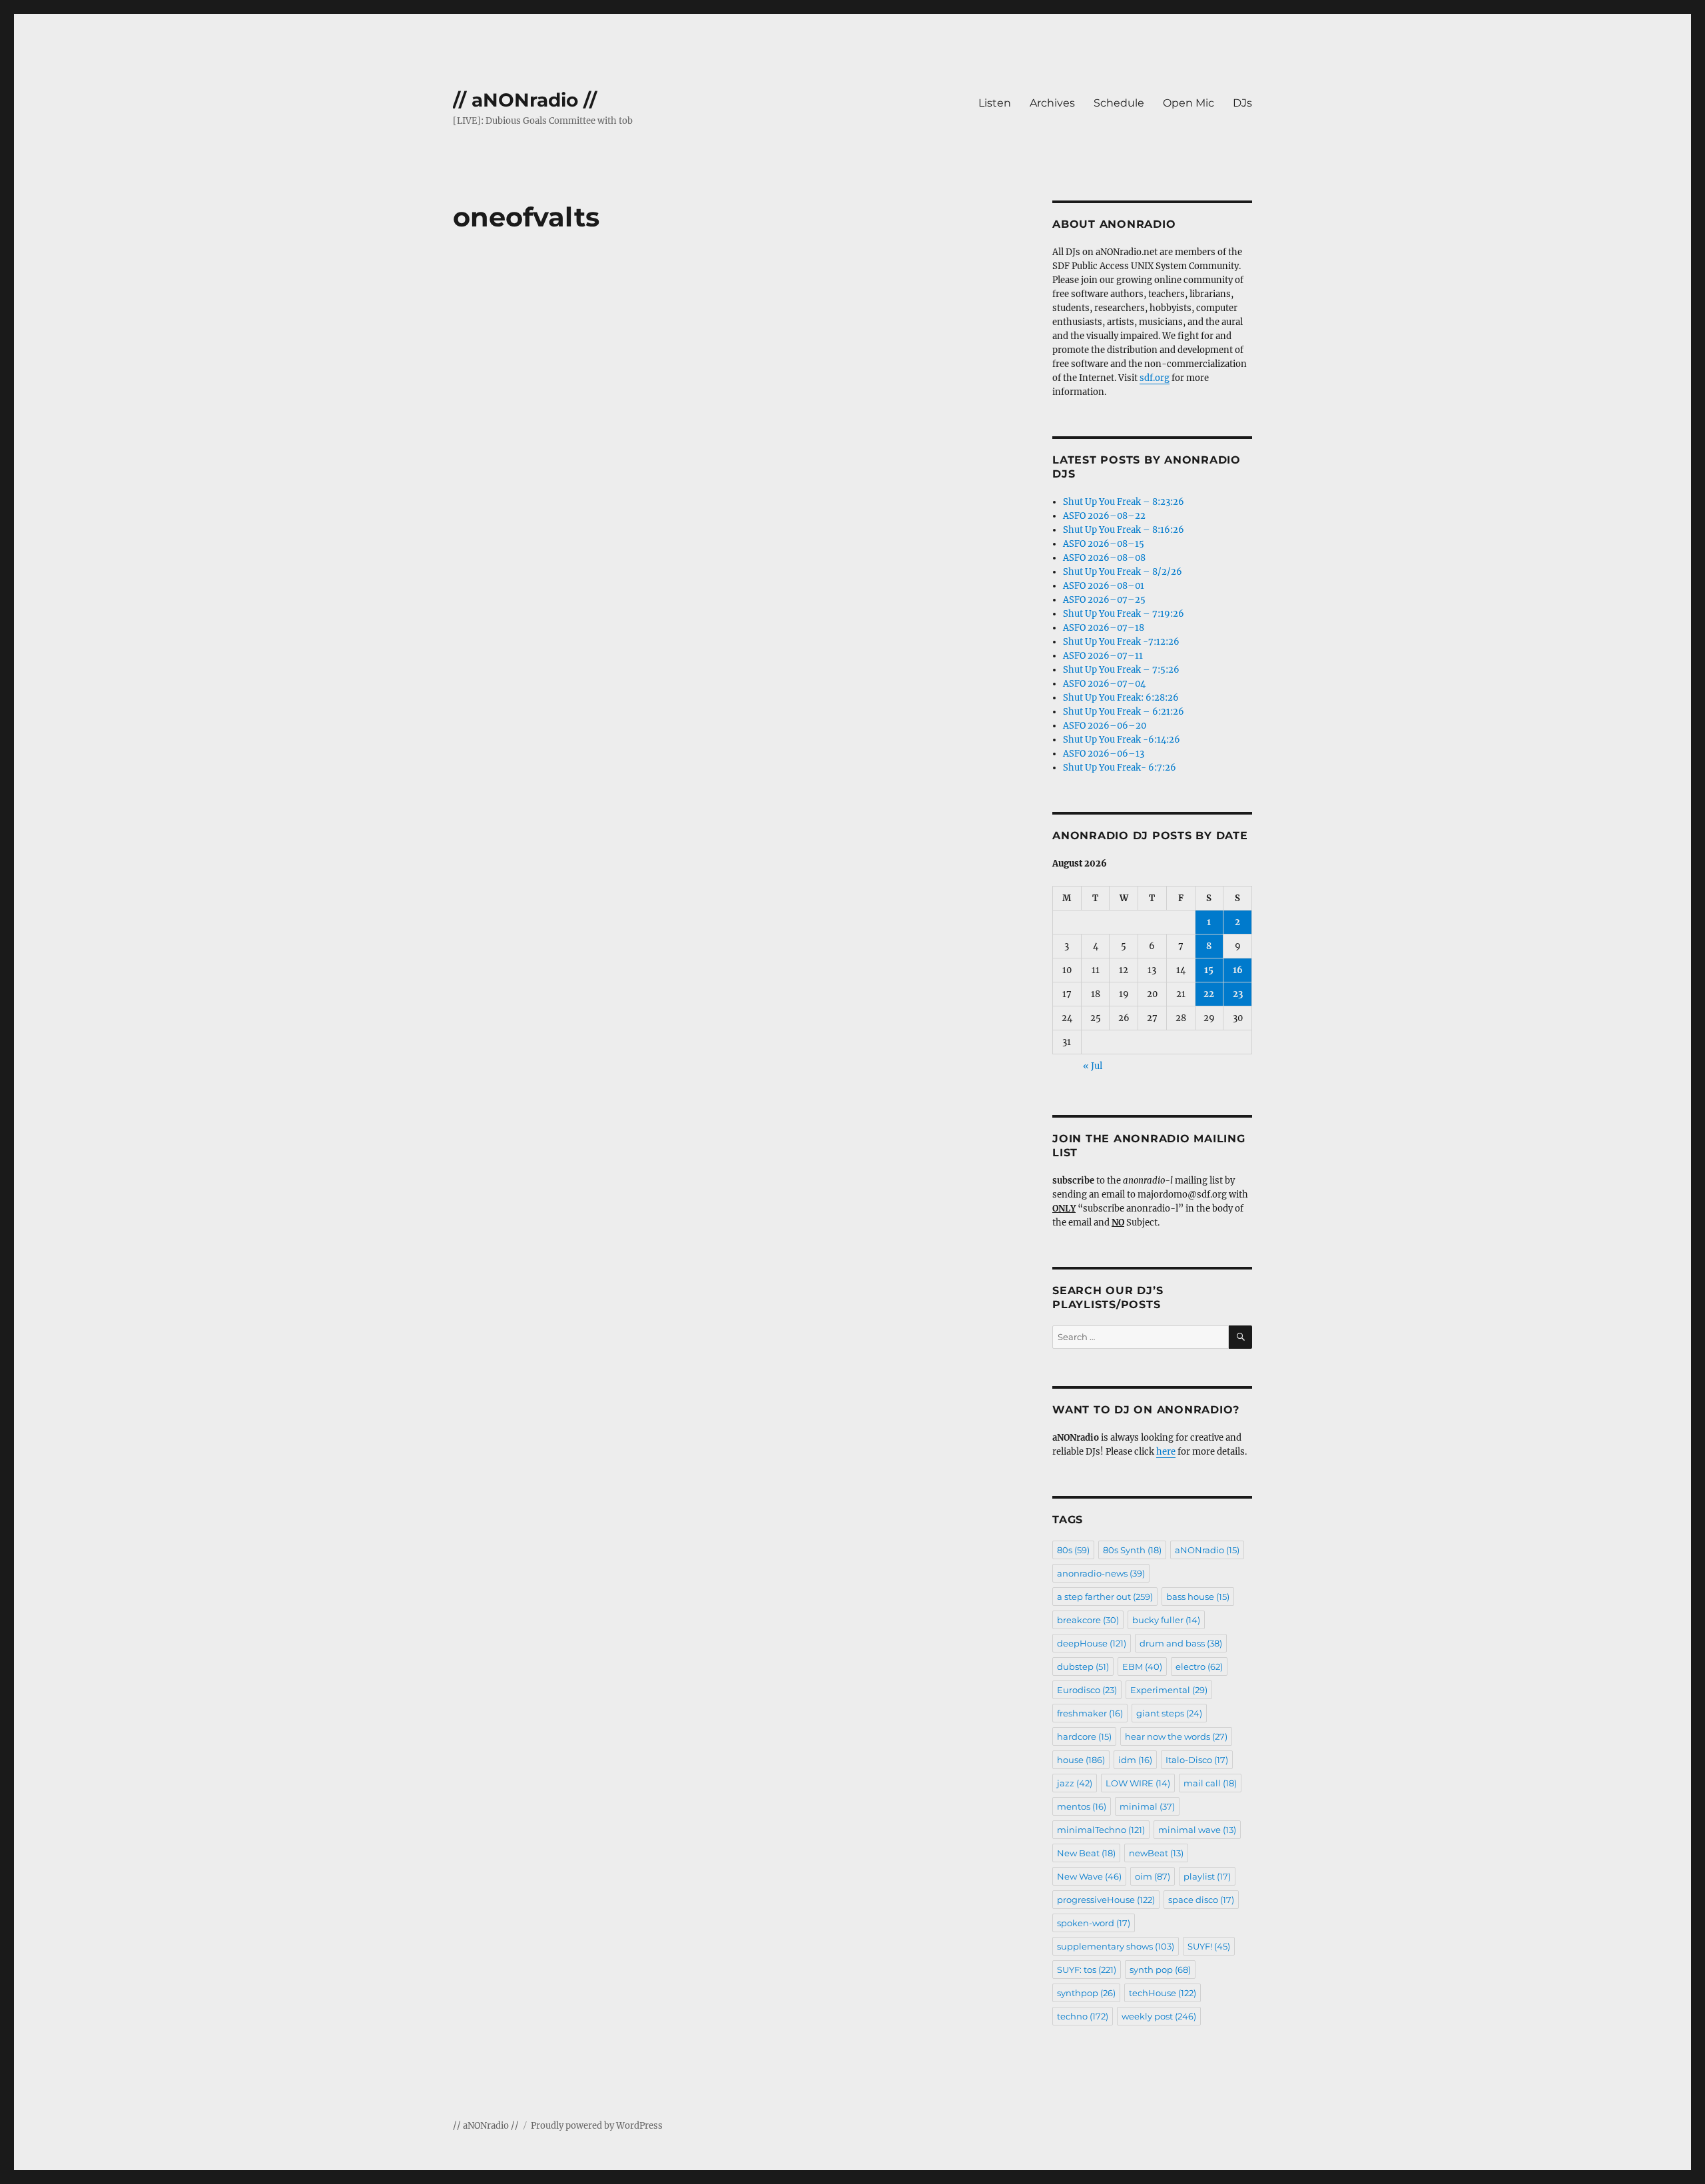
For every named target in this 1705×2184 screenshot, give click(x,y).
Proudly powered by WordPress (597, 2126)
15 (1209, 970)
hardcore (1084, 1736)
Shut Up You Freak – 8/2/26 (1123, 572)
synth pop (1160, 1970)
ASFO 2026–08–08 (1104, 558)
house (1081, 1760)
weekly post (1159, 2016)
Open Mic (1189, 103)
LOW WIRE (1138, 1783)
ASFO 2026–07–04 (1104, 684)
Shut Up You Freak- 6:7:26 (1120, 768)
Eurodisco (1087, 1690)
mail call (1210, 1783)
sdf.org (1155, 378)
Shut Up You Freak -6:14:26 (1122, 740)
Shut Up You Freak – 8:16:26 (1124, 530)
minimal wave (1197, 1830)
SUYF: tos (1087, 1970)
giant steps (1169, 1713)
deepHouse (1092, 1643)
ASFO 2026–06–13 (1104, 754)
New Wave (1089, 1876)
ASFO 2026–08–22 (1104, 516)
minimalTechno (1101, 1830)
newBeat (1156, 1853)
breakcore (1088, 1620)
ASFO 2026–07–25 (1104, 600)
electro (1199, 1666)
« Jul (1093, 1066)
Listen (995, 103)
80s (1073, 1550)
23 (1238, 994)
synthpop (1086, 1993)
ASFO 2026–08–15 (1104, 544)
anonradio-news (1101, 1573)
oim (1153, 1876)
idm (1135, 1760)
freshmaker (1090, 1713)
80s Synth (1132, 1550)
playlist (1207, 1876)
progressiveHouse (1106, 1900)
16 (1238, 970)
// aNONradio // (525, 100)
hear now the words (1176, 1736)
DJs (1242, 103)
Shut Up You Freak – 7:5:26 (1121, 670)
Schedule (1119, 103)
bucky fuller (1166, 1620)
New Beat (1086, 1853)
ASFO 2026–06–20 (1105, 726)
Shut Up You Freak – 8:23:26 (1124, 502)
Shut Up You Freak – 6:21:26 (1124, 712)
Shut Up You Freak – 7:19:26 (1124, 614)
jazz (1075, 1783)
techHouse (1163, 1993)
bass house (1198, 1597)
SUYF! (1209, 1946)
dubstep (1083, 1666)
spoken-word (1094, 1923)
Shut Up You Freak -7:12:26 (1121, 642)
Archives (1052, 103)
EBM (1142, 1666)
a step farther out (1105, 1597)
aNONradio (1207, 1550)
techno (1083, 2016)
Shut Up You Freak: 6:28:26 (1121, 698)
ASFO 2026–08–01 (1104, 586)
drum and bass (1181, 1643)
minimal (1147, 1806)
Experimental (1169, 1690)
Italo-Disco (1197, 1760)
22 (1209, 994)
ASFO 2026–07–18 (1104, 628)
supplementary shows (1116, 1946)
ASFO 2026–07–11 (1103, 656)
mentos (1082, 1806)
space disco (1201, 1900)
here (1166, 1452)
